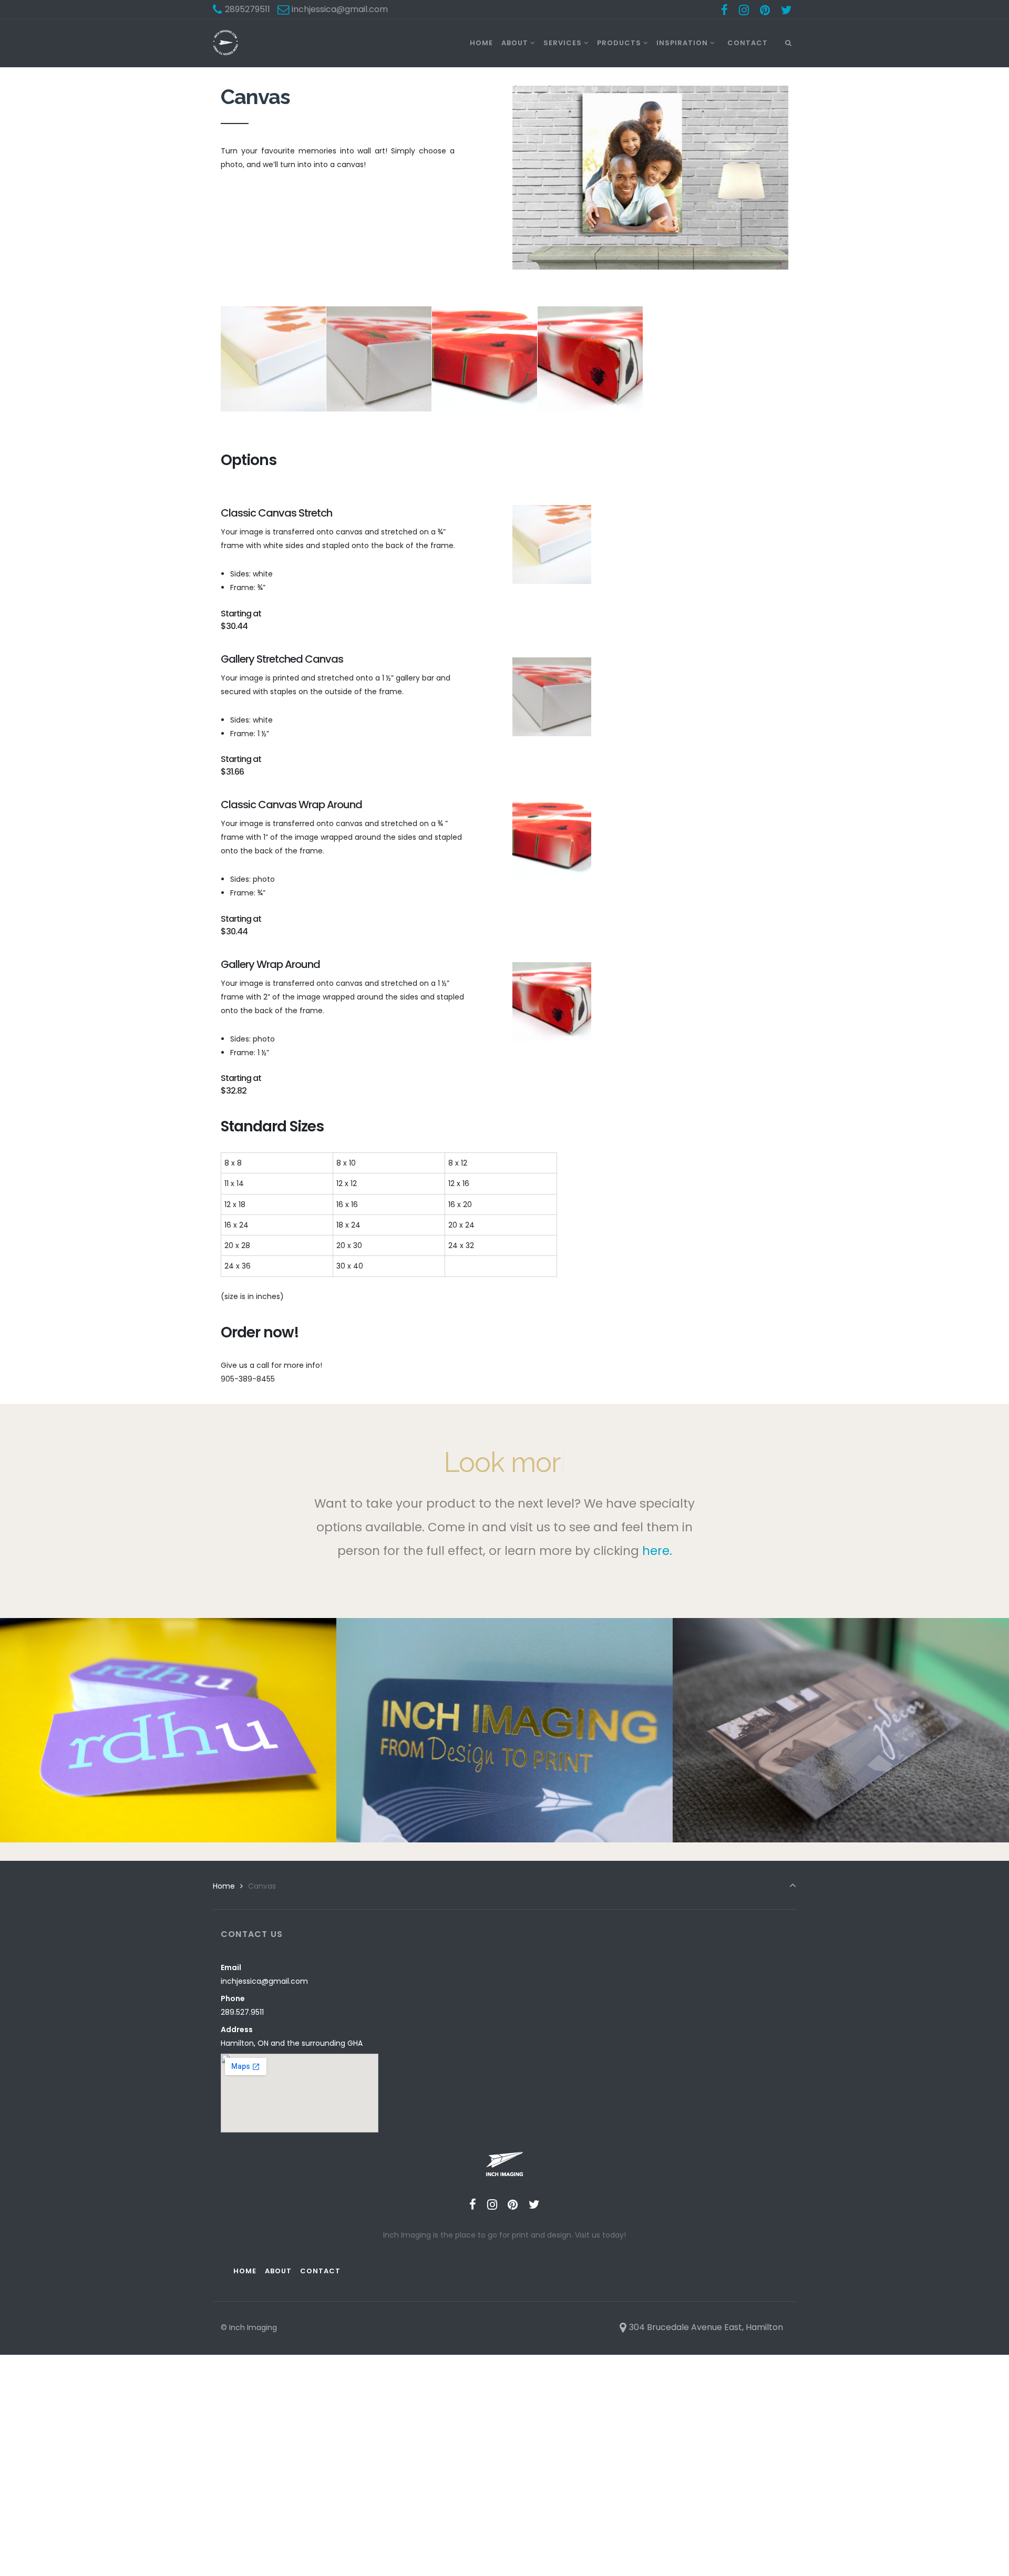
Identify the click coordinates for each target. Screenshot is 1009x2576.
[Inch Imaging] (225, 43)
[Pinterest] (765, 10)
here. (657, 1551)
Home (224, 1886)
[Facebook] (725, 10)
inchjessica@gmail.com (264, 1981)
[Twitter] (786, 10)
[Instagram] (744, 10)
